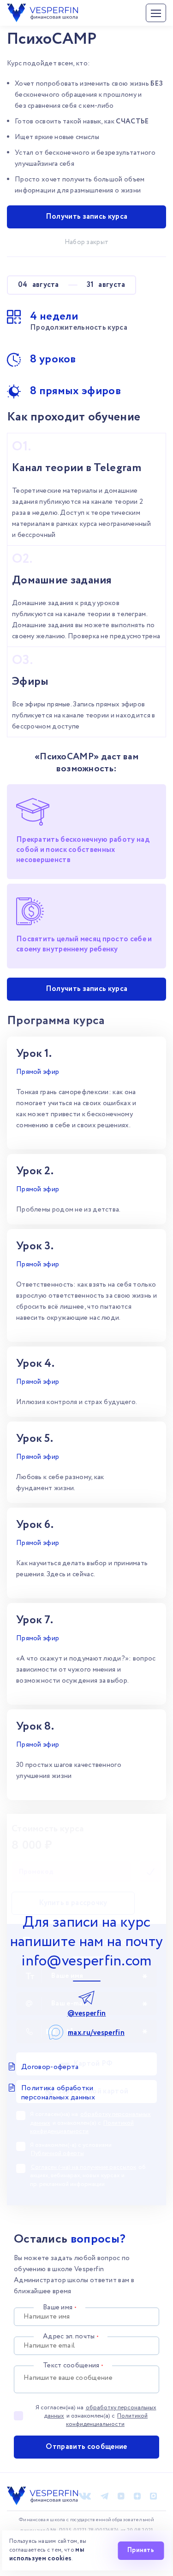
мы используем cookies (47, 2554)
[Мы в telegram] (104, 2496)
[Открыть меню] (156, 13)
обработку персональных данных (100, 2412)
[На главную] (42, 9)
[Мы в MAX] (153, 2496)
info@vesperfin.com (86, 1961)
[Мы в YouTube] (121, 2496)
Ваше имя (60, 2308)
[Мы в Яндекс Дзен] (137, 2496)
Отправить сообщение (86, 2447)
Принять (141, 2550)
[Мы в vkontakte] (85, 2496)
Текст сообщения (73, 2366)
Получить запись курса (87, 217)
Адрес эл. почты (71, 2337)
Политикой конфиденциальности (107, 2420)
